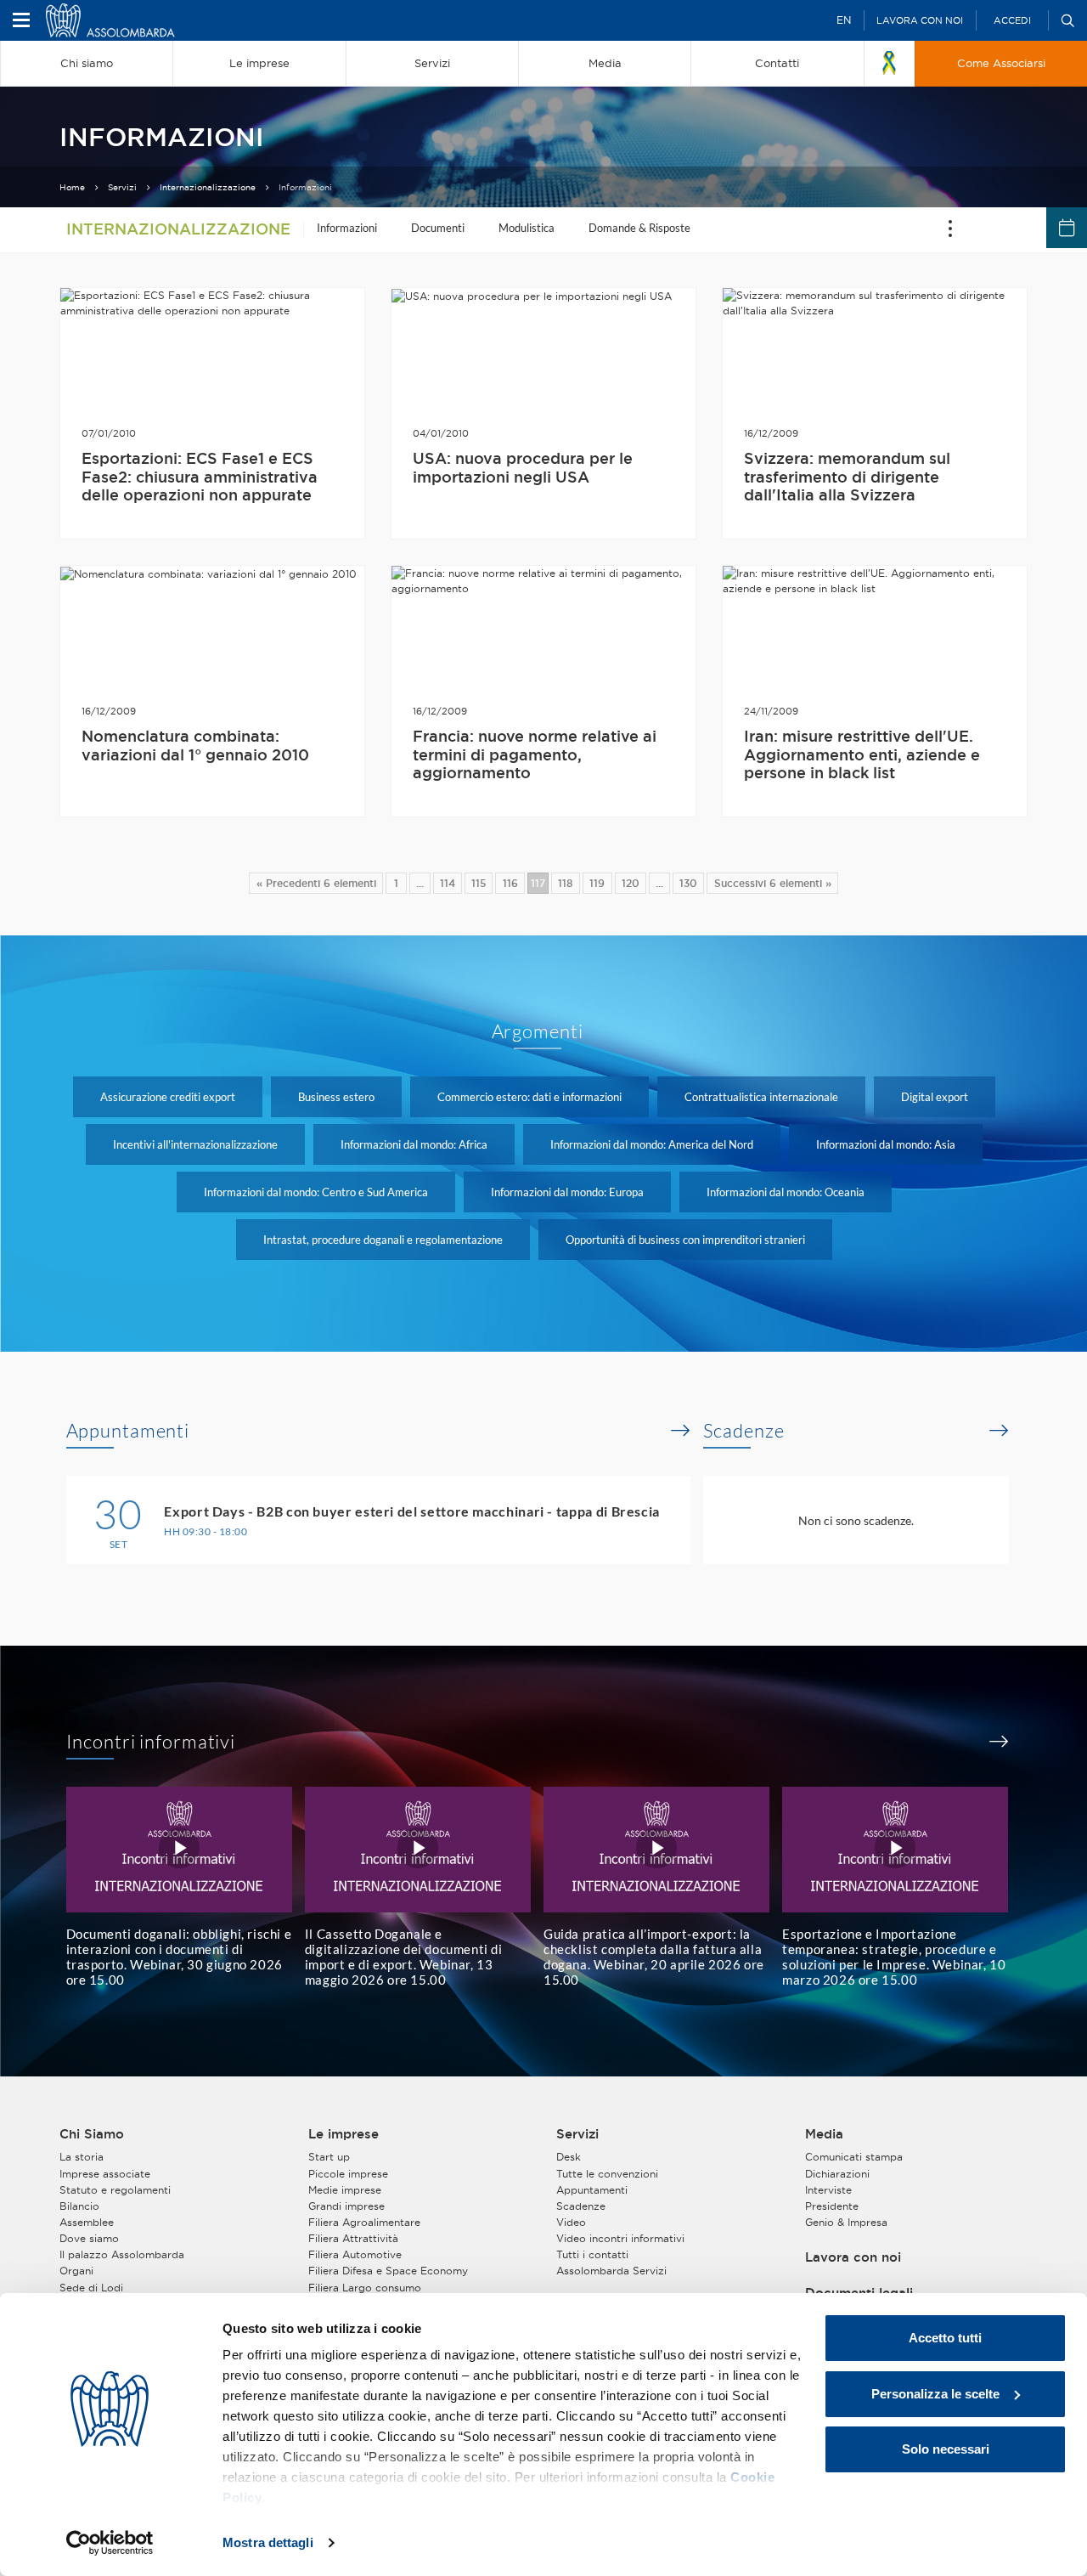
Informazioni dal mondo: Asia (886, 1144)
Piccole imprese (348, 2174)
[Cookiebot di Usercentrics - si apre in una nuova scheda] (110, 2543)
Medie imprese (345, 2190)
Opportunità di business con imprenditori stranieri (685, 1240)
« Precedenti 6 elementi (316, 883)
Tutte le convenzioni (607, 2174)
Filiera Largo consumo (365, 2288)
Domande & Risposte (639, 228)
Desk (569, 2157)
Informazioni (347, 228)
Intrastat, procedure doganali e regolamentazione (383, 1240)
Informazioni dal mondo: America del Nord (652, 1144)
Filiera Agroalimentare (364, 2222)
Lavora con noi (920, 20)
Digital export (935, 1097)
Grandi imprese (346, 2206)
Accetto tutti (945, 2338)
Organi (76, 2271)
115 (479, 883)
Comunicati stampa (854, 2157)
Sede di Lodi (91, 2288)
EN (844, 20)
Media (824, 2134)
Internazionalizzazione (208, 187)
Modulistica (527, 228)
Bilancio (79, 2206)
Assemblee (87, 2222)
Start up (329, 2157)
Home (72, 187)
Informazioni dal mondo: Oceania (786, 1192)
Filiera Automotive (355, 2254)
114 (448, 883)
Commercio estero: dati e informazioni (529, 1097)
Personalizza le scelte (935, 2394)
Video (571, 2222)
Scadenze (744, 1431)
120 (631, 883)
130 (688, 883)
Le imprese (344, 2134)
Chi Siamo (92, 2134)
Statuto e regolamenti (115, 2190)
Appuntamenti (128, 1431)
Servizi (122, 187)
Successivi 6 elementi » (773, 883)
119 (597, 883)
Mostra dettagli (268, 2542)
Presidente (832, 2206)
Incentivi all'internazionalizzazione (195, 1144)
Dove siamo (89, 2238)
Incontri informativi (151, 1742)
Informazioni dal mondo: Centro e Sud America (316, 1192)
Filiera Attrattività (353, 2238)
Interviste (828, 2190)
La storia (82, 2157)
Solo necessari (946, 2449)
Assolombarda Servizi (611, 2271)
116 (510, 883)
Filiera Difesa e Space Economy (388, 2271)
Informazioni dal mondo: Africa (414, 1144)
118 (566, 883)
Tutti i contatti (592, 2254)
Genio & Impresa (846, 2222)
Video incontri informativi (620, 2238)
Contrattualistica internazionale (761, 1097)
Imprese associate (105, 2174)
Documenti (438, 228)
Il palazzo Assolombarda (122, 2254)
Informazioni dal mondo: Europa (567, 1192)
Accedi (1012, 20)
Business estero (336, 1097)
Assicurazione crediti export (168, 1097)
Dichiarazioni (837, 2174)
